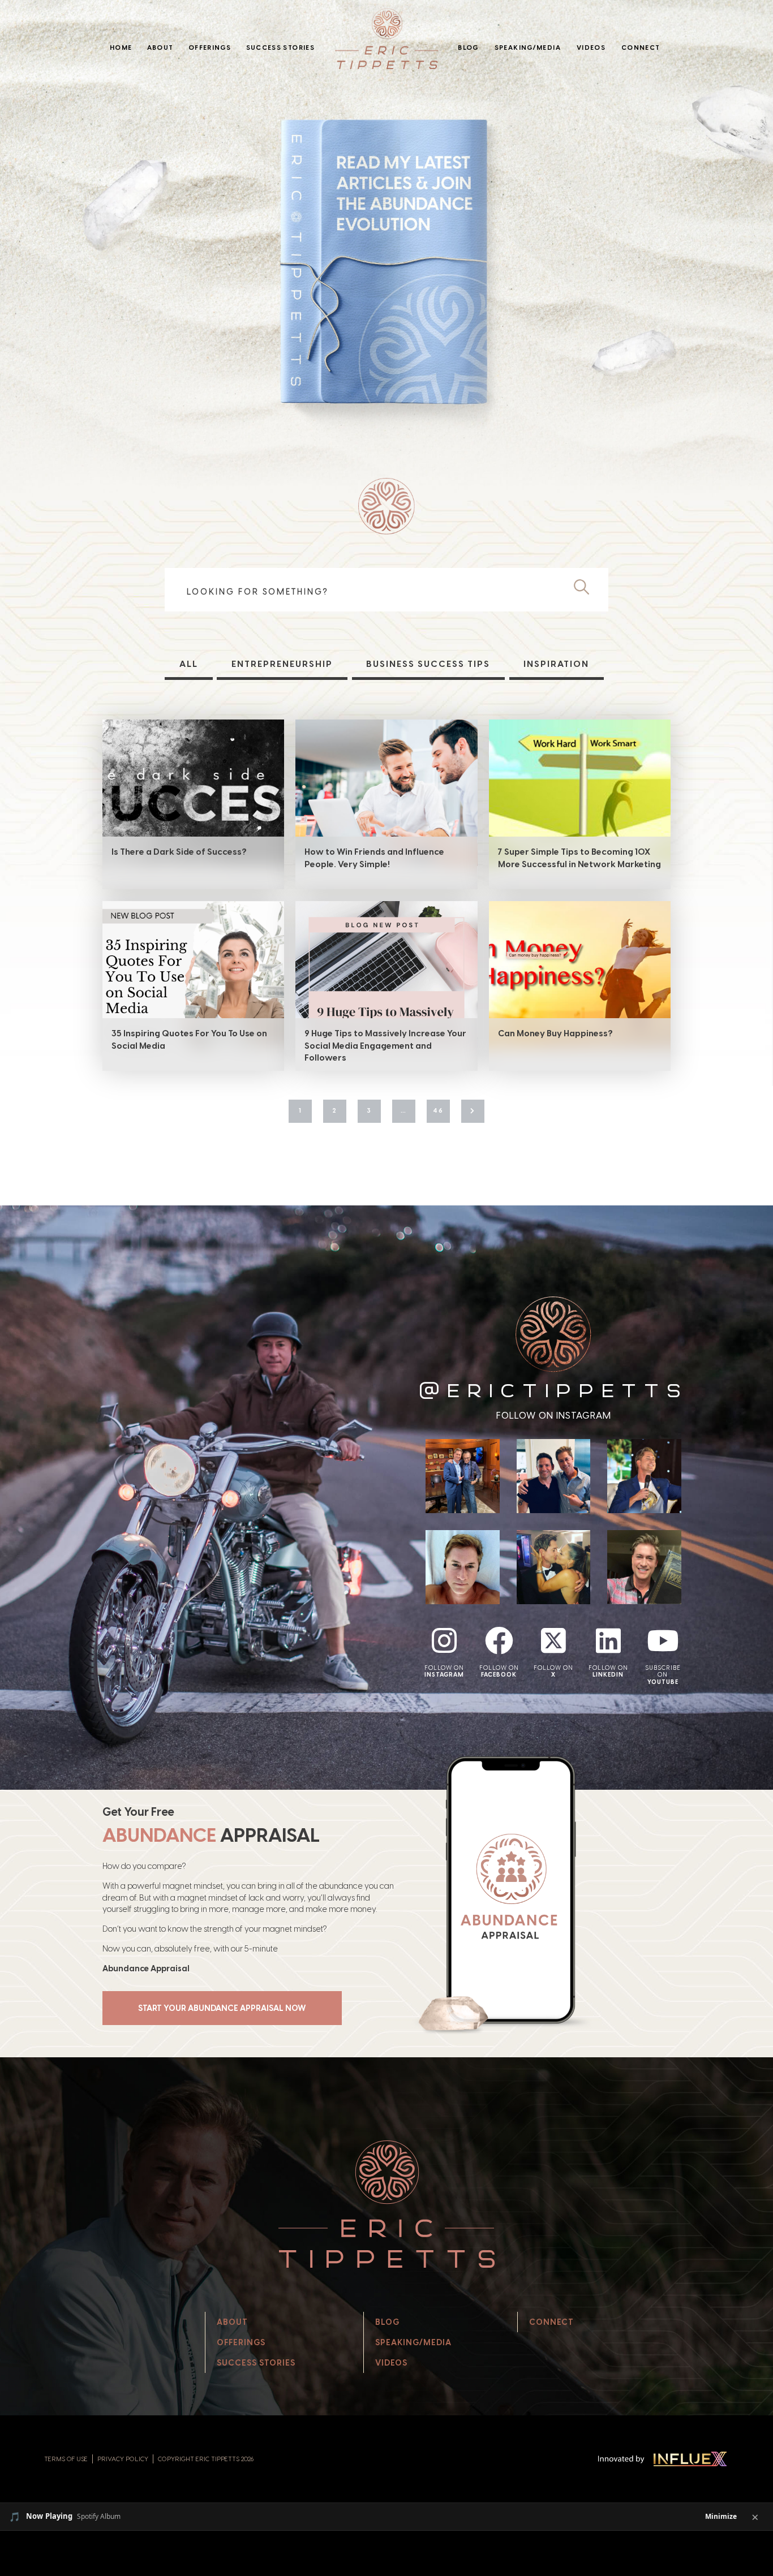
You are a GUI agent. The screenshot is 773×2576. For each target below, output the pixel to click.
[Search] (586, 588)
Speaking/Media (528, 48)
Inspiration (556, 664)
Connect (641, 48)
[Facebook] (499, 1640)
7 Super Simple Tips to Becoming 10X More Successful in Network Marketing (579, 858)
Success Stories (281, 48)
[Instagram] (444, 1640)
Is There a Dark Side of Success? (179, 852)
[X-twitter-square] (553, 1640)
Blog (468, 48)
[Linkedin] (608, 1640)
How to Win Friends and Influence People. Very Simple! (374, 858)
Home (121, 48)
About (160, 48)
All (189, 664)
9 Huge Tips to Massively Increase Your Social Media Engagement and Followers (385, 1046)
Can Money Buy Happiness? (555, 1033)
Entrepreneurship (282, 664)
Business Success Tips (428, 664)
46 (438, 1110)
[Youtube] (663, 1640)
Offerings (210, 48)
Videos (591, 48)
